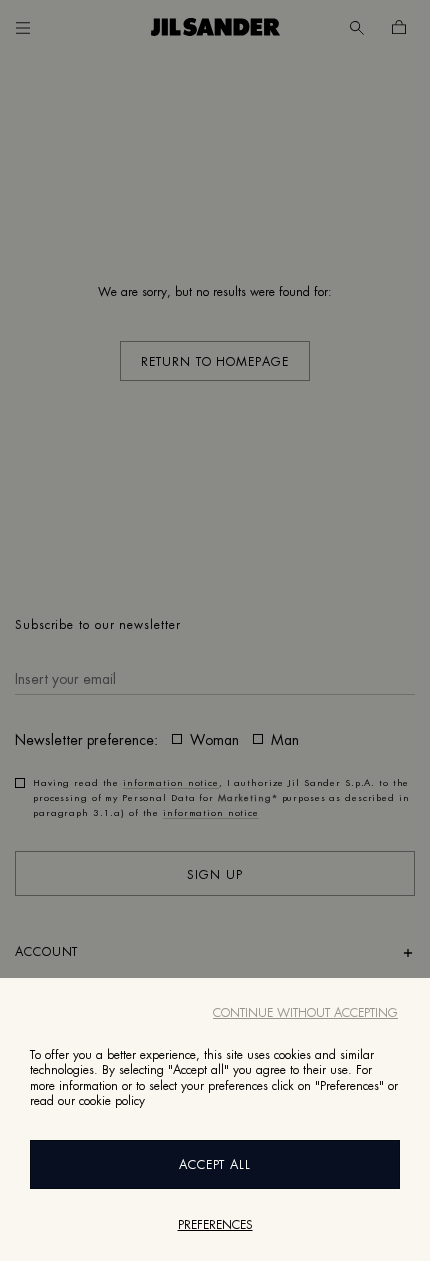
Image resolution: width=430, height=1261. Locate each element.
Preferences (215, 1225)
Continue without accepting (305, 1013)
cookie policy (112, 1101)
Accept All (215, 1165)
